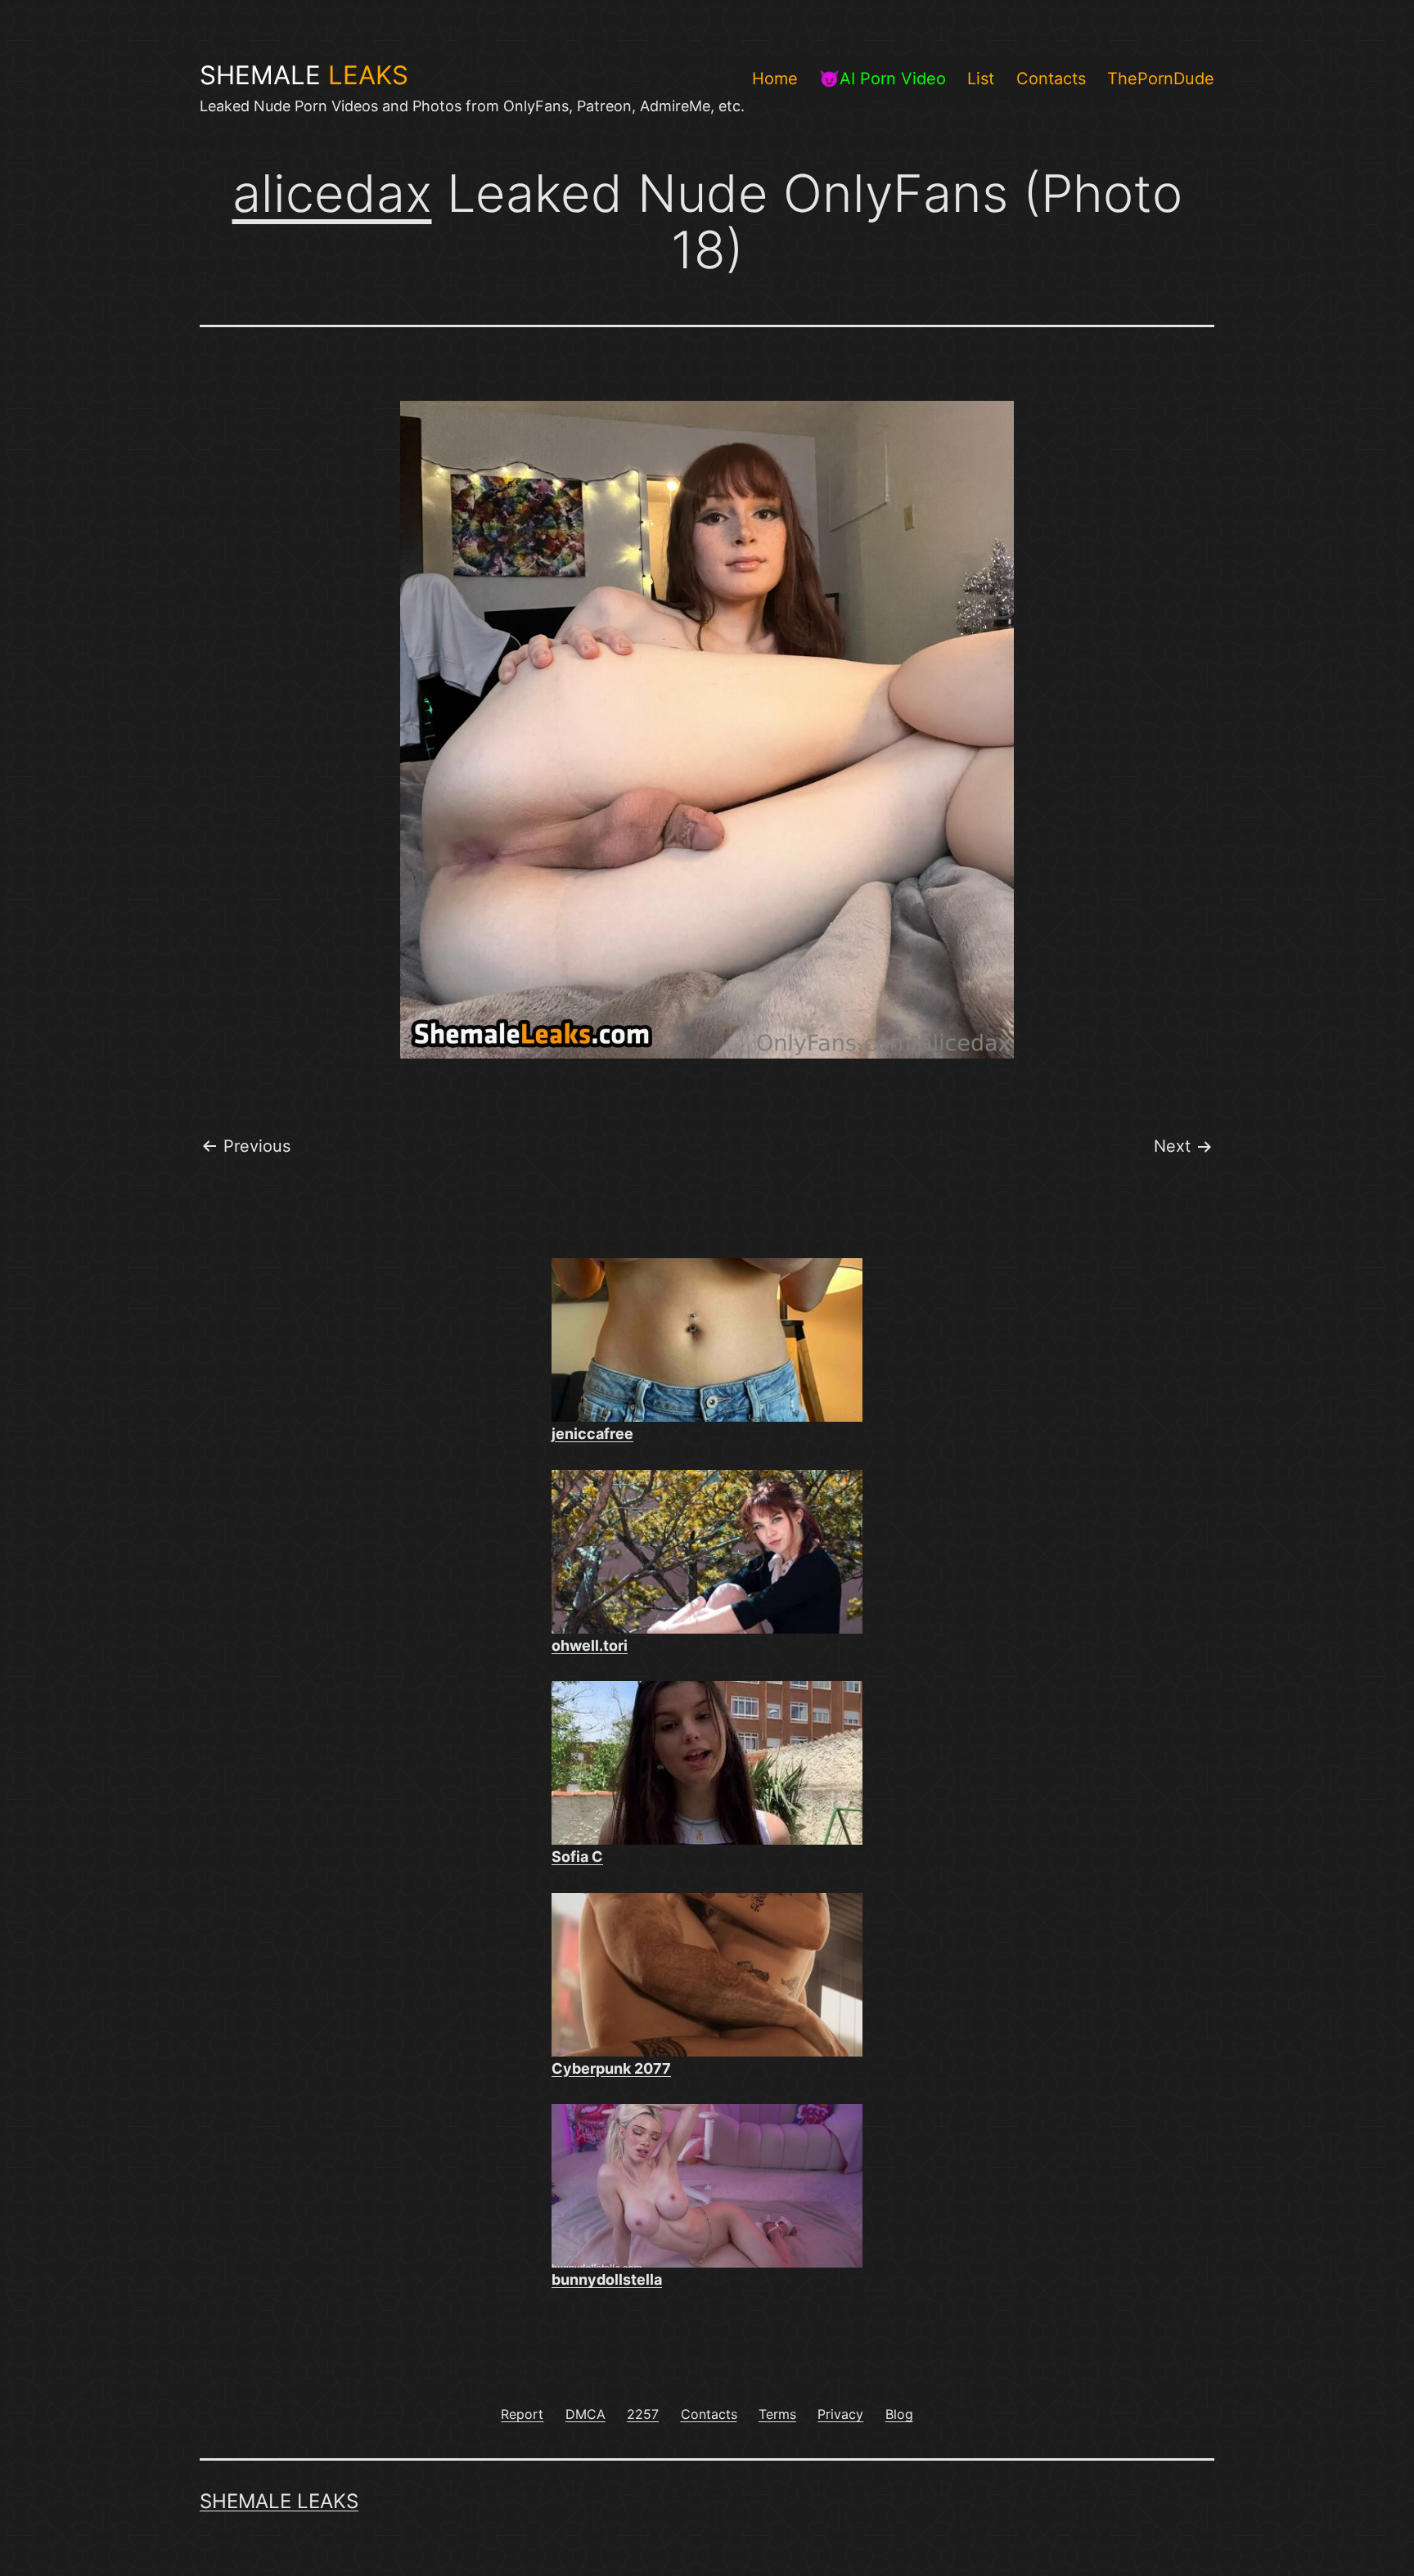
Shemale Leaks (279, 2501)
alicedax (332, 193)
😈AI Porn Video (883, 79)
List (981, 79)
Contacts (1051, 79)
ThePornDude (1161, 79)
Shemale (304, 75)
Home (775, 79)
